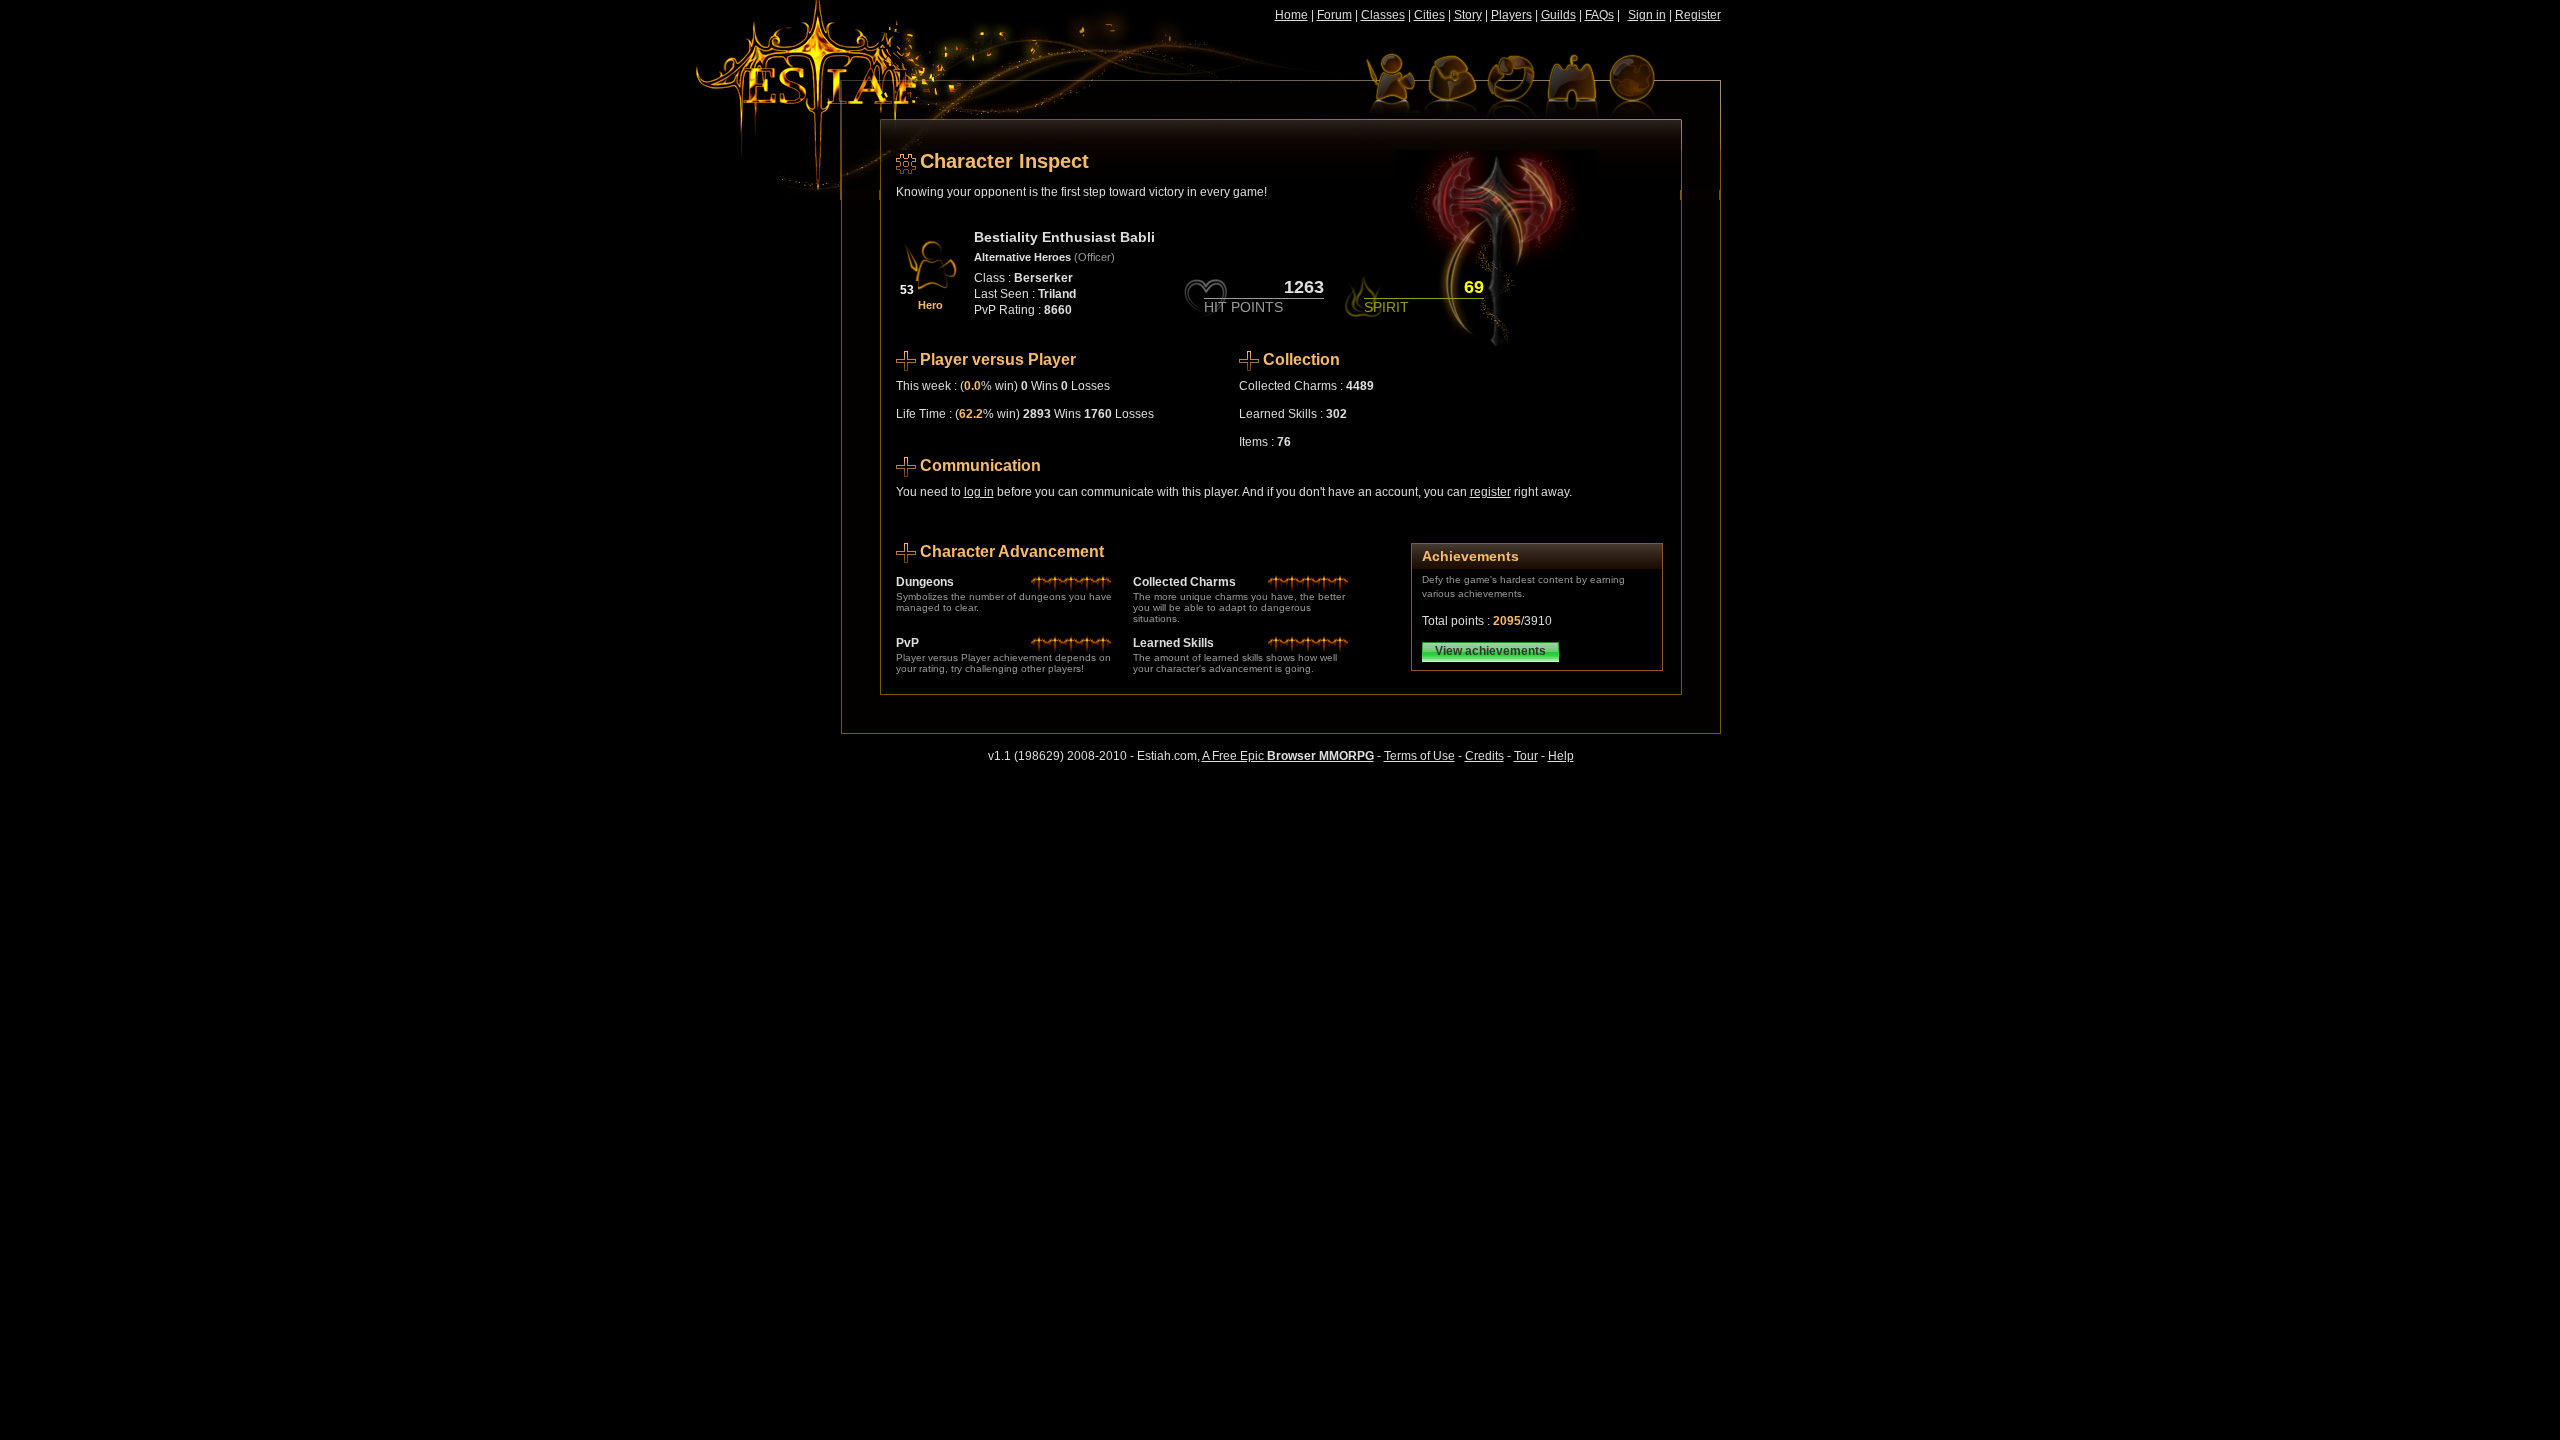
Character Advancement (1012, 551)
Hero (930, 305)
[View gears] (1511, 85)
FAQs (1599, 15)
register (1490, 492)
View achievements (1490, 651)
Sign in (1647, 15)
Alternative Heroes (1022, 257)
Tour (1526, 756)
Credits (1484, 756)
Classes (1383, 15)
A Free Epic (1288, 756)
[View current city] (1571, 85)
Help (1561, 756)
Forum (1334, 15)
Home (1291, 15)
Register (1698, 15)
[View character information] (1391, 85)
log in (979, 492)
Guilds (1558, 15)
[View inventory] (1451, 85)
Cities (1429, 15)
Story (1468, 15)
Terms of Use (1419, 756)
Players (1511, 15)
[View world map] (1631, 85)
